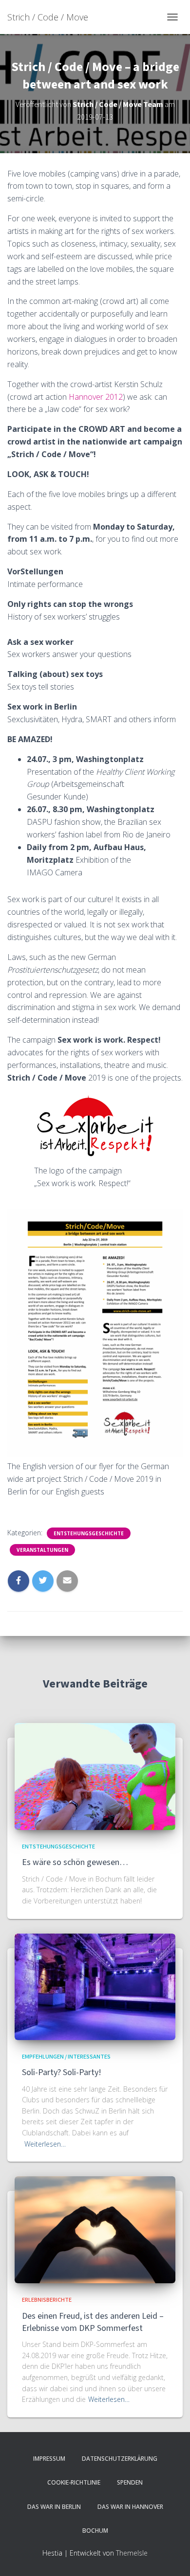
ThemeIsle (132, 2553)
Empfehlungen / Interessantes (66, 2057)
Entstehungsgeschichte (89, 1533)
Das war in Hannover (130, 2507)
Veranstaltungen (42, 1550)
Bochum (95, 2531)
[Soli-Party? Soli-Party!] (95, 1986)
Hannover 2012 (96, 397)
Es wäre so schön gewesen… (75, 1862)
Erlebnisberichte (47, 2300)
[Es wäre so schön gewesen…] (95, 1776)
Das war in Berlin (54, 2507)
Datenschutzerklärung (120, 2459)
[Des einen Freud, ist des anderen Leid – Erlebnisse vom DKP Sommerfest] (95, 2229)
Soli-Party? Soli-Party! (62, 2072)
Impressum (49, 2459)
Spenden (130, 2482)
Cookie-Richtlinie (74, 2482)
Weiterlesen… (45, 2144)
